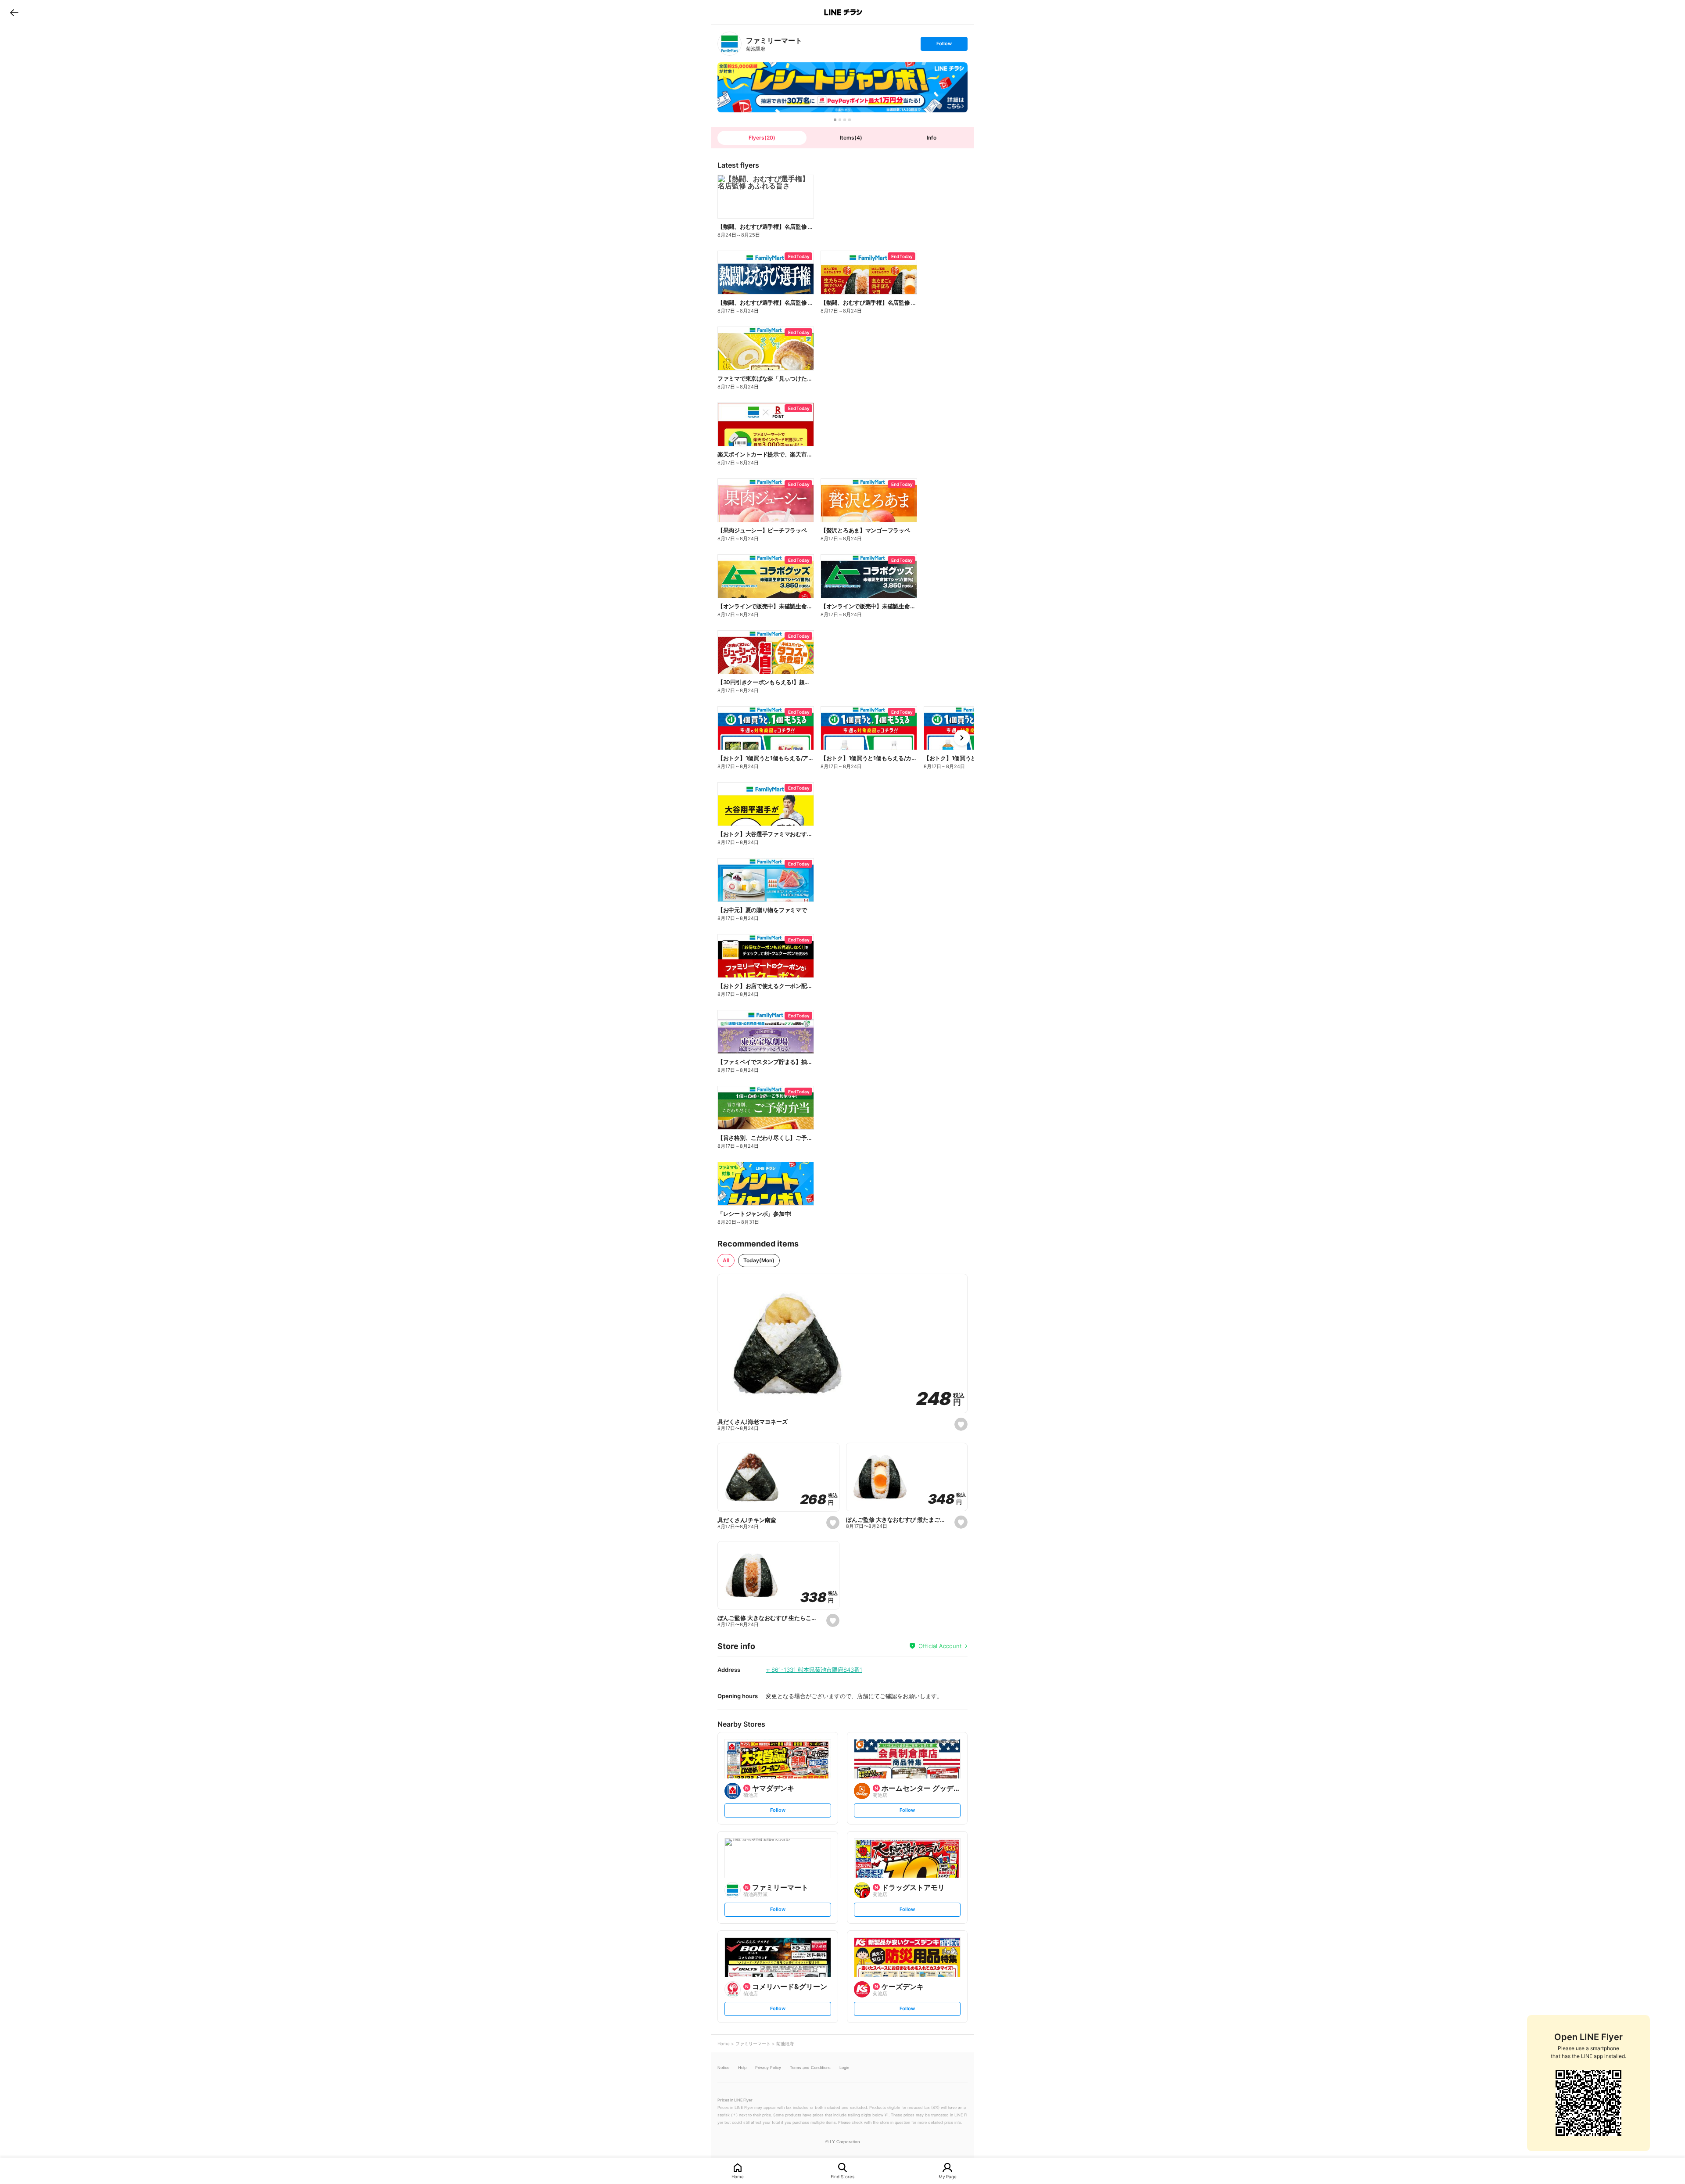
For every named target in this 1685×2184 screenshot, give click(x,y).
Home (738, 2176)
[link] (730, 44)
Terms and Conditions (810, 2067)
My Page (948, 2176)
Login (844, 2067)
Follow (944, 45)
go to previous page (14, 12)
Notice (723, 2067)
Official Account (940, 1646)
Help (742, 2067)
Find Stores (842, 2176)
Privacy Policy (768, 2067)
